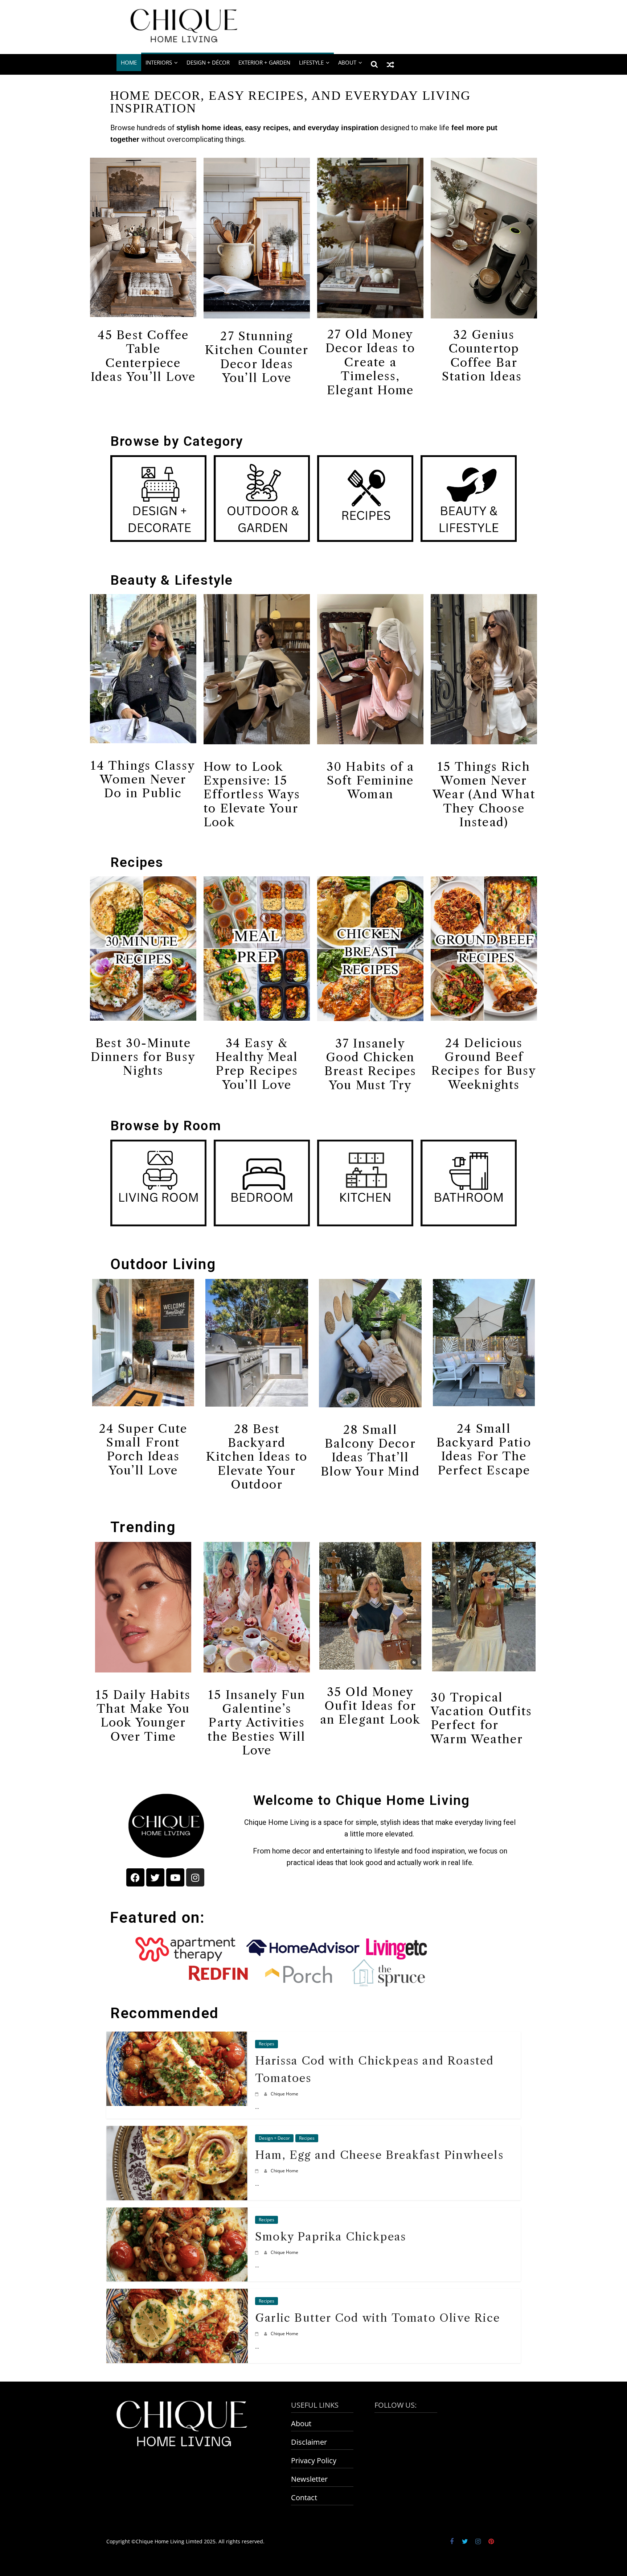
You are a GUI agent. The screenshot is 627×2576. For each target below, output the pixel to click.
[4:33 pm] (258, 2171)
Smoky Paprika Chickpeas (331, 2237)
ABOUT (347, 62)
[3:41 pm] (258, 2252)
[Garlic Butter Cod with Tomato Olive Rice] (177, 2294)
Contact (304, 2497)
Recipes (137, 862)
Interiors (159, 62)
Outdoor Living (163, 1264)
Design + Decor (274, 2138)
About (301, 2423)
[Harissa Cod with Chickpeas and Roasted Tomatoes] (177, 2037)
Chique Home (284, 2094)
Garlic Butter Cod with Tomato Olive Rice (378, 2318)
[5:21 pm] (258, 2334)
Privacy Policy (314, 2460)
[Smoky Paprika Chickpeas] (177, 2213)
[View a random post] (390, 64)
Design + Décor (208, 62)
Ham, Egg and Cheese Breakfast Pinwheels (379, 2155)
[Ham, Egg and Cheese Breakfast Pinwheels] (177, 2131)
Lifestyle (311, 62)
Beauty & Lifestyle (172, 580)
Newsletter (309, 2479)
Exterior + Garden (264, 62)
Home (129, 62)
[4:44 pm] (258, 2094)
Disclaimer (309, 2442)
